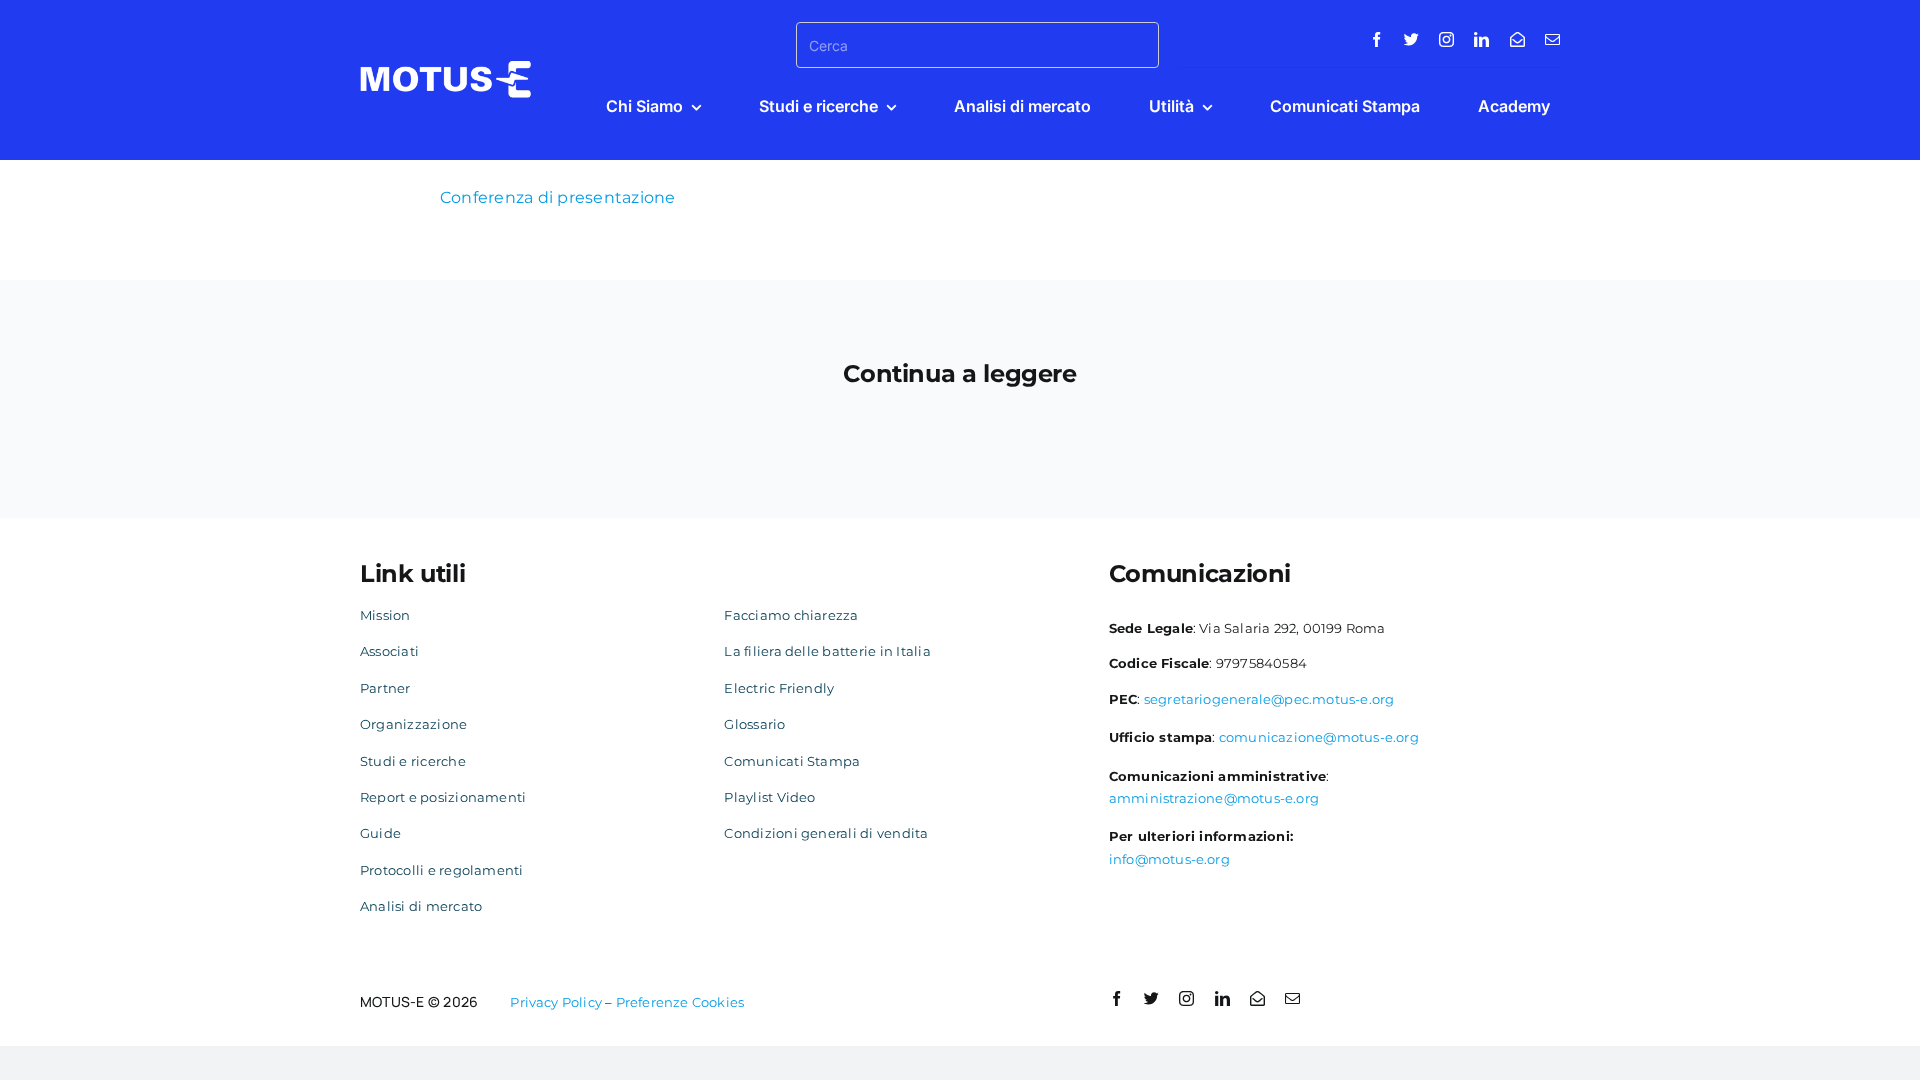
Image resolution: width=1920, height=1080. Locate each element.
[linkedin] (1481, 39)
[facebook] (1376, 39)
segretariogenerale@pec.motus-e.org (1269, 699)
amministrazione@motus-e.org (1214, 798)
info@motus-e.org (1169, 859)
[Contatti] (1517, 39)
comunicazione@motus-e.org (1319, 737)
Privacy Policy (556, 1002)
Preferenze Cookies (680, 1002)
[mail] (1552, 39)
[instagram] (1446, 39)
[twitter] (1411, 39)
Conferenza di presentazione (557, 197)
